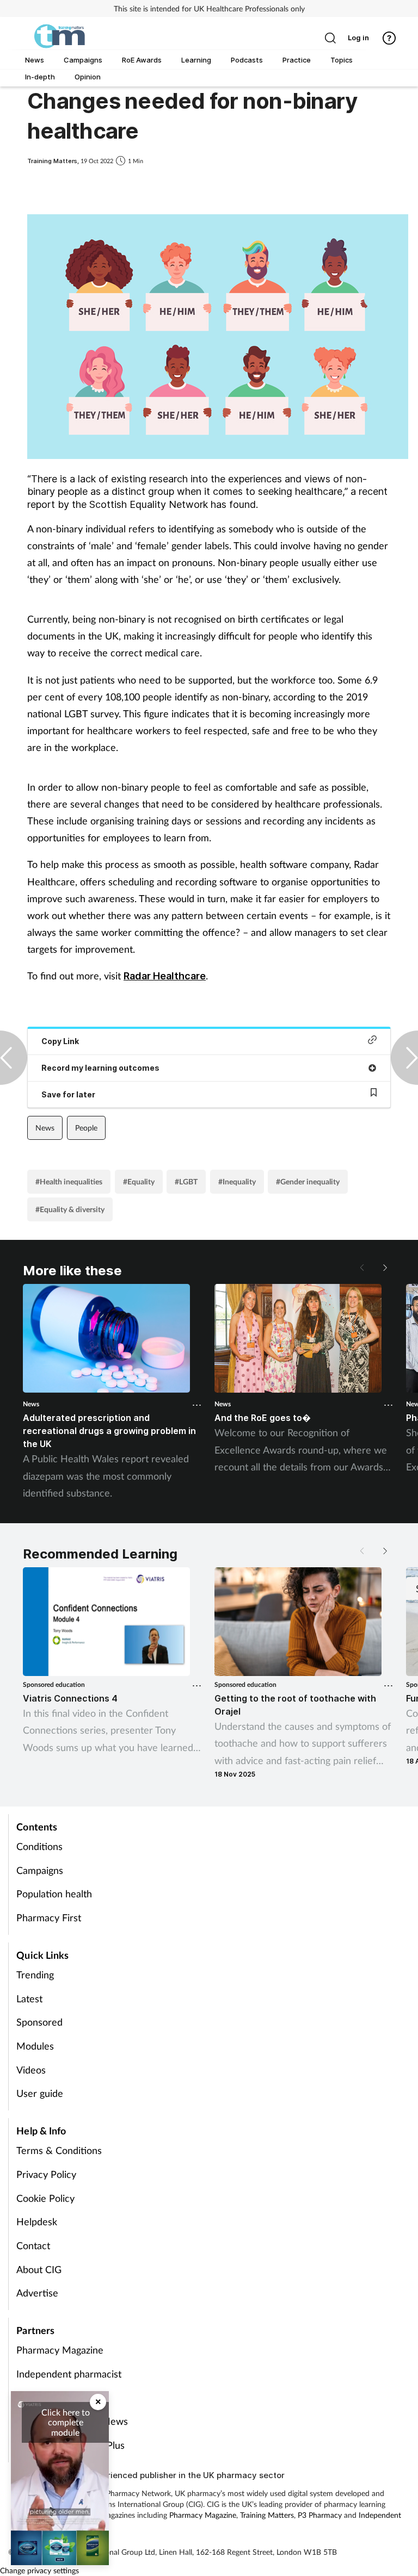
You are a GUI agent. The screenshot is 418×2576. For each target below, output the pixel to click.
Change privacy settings (39, 2570)
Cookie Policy (45, 2198)
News (45, 1128)
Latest (29, 1998)
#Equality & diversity (70, 1209)
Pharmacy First (49, 1917)
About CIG (39, 2269)
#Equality (139, 1181)
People (86, 1128)
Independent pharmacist (69, 2374)
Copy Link (60, 1041)
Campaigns (40, 1870)
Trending (35, 1975)
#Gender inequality (308, 1181)
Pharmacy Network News (72, 2421)
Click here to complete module (66, 2422)
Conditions (39, 1846)
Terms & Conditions (59, 2150)
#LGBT (186, 1181)
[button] (384, 1268)
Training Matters (267, 2515)
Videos (31, 2070)
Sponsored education (54, 1684)
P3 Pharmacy (45, 2398)
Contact (33, 2245)
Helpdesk (37, 2221)
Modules (35, 2046)
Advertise (37, 2293)
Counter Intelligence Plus (70, 2445)
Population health (54, 1894)
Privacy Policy (46, 2174)
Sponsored (39, 2022)
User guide (40, 2093)
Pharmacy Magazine (60, 2350)
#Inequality (237, 1181)
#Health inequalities (69, 1181)
